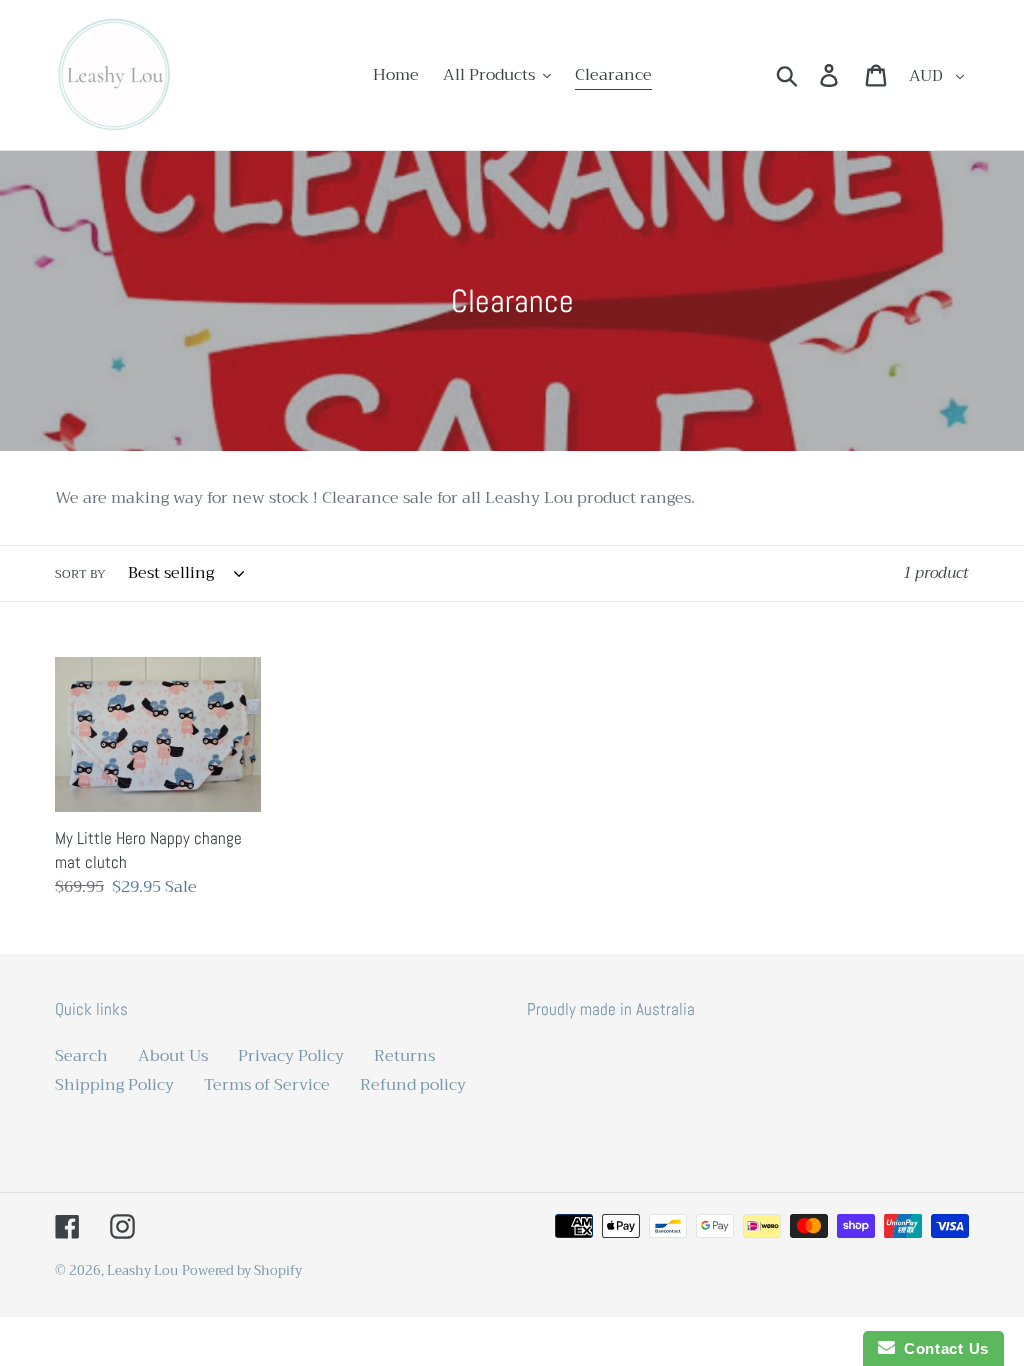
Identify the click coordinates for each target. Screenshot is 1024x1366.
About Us (173, 1056)
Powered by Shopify (242, 1270)
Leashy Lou (142, 1270)
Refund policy (413, 1085)
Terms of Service (267, 1085)
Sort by (80, 574)
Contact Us (942, 1348)
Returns (404, 1056)
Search (81, 1056)
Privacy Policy (291, 1056)
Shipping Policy (114, 1085)
